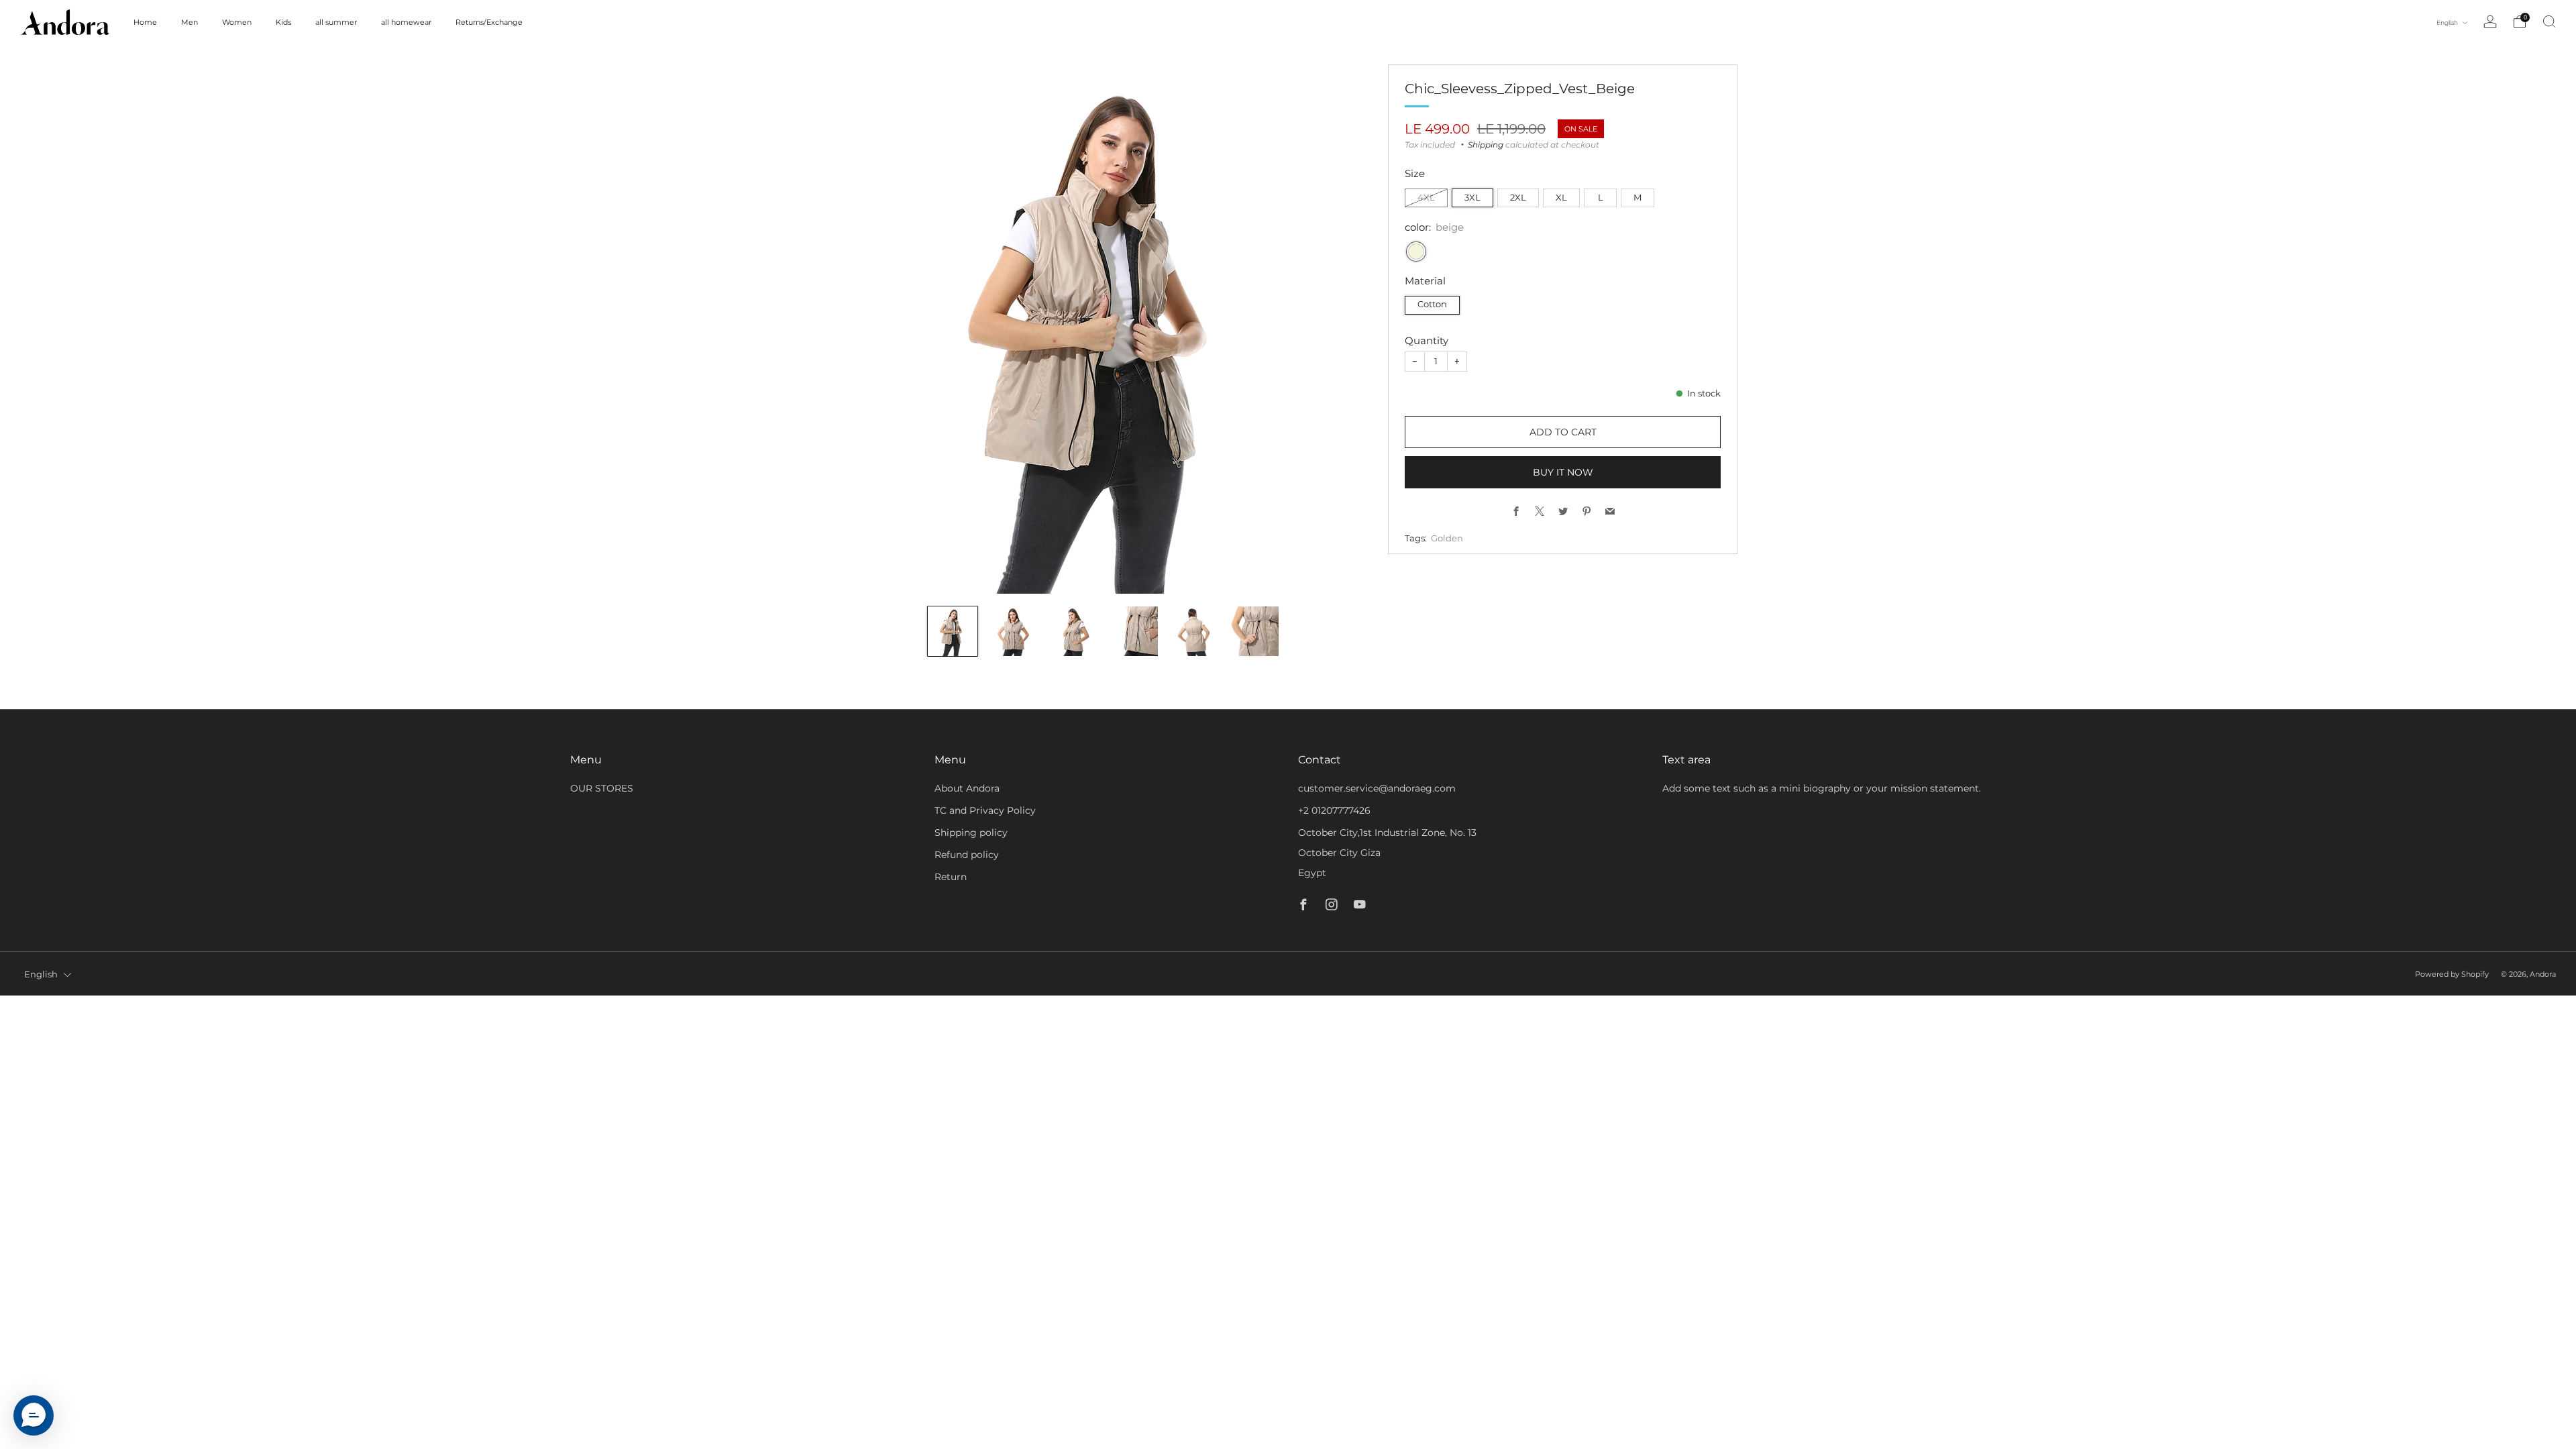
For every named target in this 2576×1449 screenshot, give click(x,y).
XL (1561, 198)
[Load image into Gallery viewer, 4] (1134, 631)
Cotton (1432, 304)
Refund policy (967, 855)
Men (190, 22)
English (2448, 22)
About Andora (967, 788)
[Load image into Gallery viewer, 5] (1193, 631)
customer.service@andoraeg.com (1377, 788)
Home (145, 22)
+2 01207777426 (1334, 810)
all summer (336, 22)
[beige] (1416, 252)
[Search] (2549, 21)
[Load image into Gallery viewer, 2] (1013, 631)
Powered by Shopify (2452, 974)
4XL (1426, 198)
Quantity (1427, 340)
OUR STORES (602, 788)
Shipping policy (971, 833)
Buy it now (1563, 472)
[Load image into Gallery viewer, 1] (953, 631)
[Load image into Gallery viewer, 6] (1254, 631)
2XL (1518, 198)
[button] (34, 1415)
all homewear (406, 22)
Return (951, 877)
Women (237, 22)
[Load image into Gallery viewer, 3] (1073, 631)
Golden (1447, 538)
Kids (283, 22)
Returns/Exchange (489, 22)
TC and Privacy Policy (985, 810)
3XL (1472, 198)
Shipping (1486, 145)
